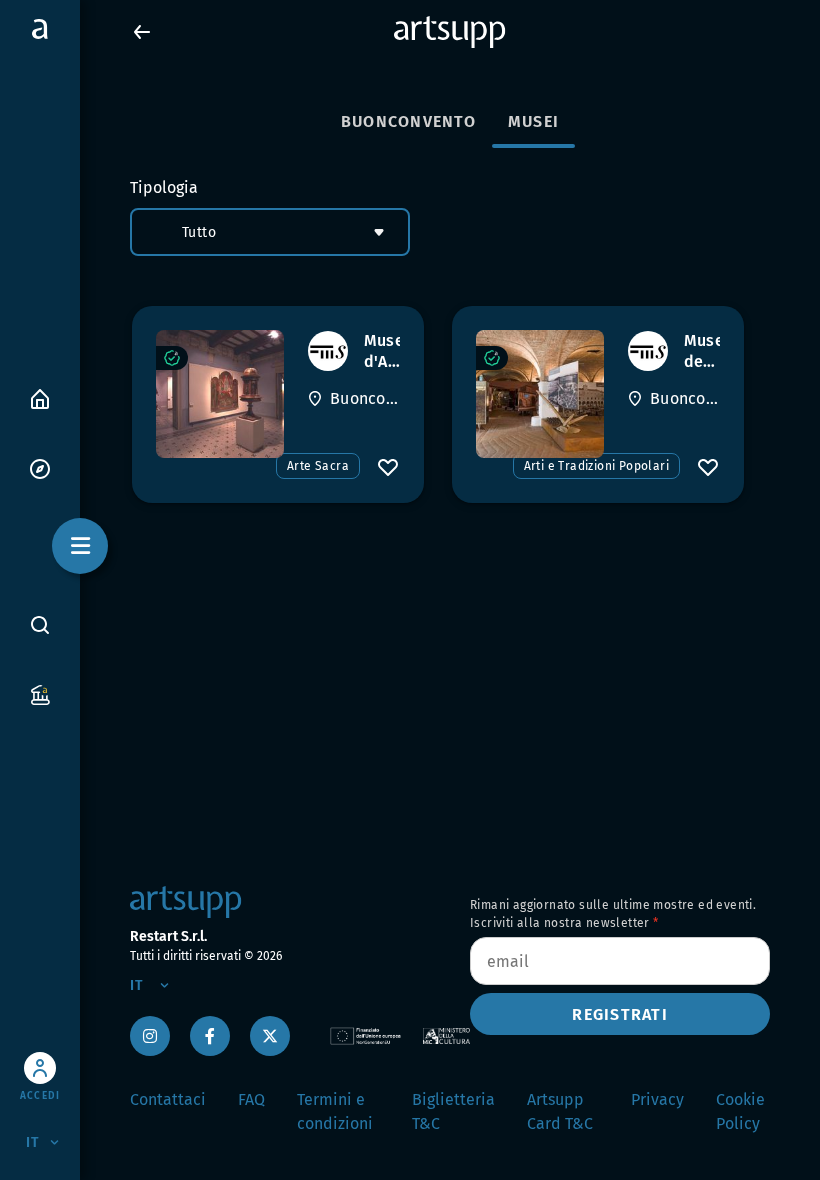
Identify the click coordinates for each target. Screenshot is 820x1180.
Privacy (657, 1099)
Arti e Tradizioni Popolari (596, 466)
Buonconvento (408, 121)
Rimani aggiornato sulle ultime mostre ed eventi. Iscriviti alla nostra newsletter (613, 914)
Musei (533, 121)
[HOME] (40, 397)
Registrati (620, 1014)
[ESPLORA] (40, 467)
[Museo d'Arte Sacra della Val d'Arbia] (220, 394)
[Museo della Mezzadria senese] (540, 394)
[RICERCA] (40, 624)
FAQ (251, 1099)
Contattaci (168, 1099)
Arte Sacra (318, 466)
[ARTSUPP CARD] (40, 693)
